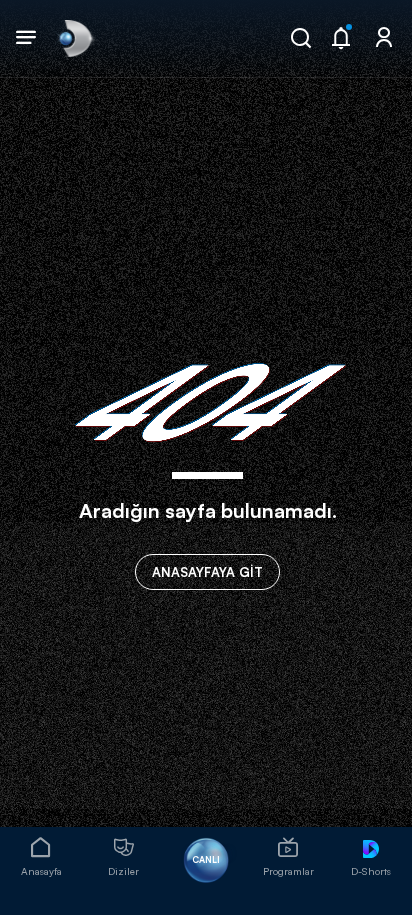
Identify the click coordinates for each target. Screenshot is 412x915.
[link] (74, 38)
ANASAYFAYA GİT (207, 572)
